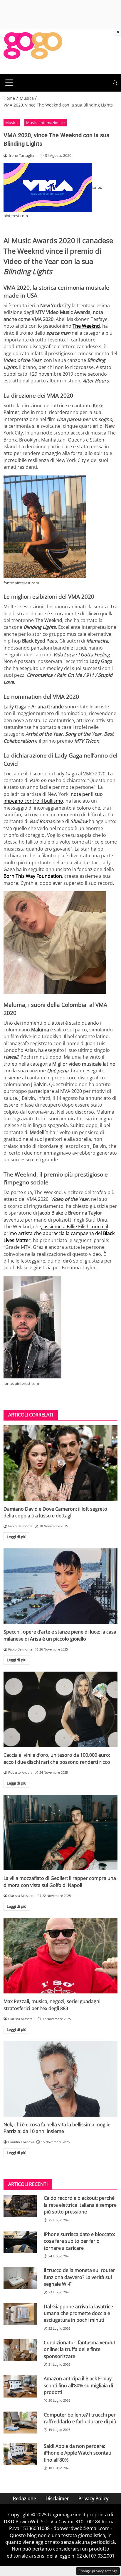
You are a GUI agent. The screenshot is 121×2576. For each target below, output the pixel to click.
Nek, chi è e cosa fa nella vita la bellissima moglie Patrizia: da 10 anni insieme (57, 2128)
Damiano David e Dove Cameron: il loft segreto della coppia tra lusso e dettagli (55, 1512)
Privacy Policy (93, 2498)
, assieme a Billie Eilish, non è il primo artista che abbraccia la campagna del (59, 1233)
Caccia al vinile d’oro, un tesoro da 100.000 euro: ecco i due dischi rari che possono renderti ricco (57, 1758)
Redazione (25, 2498)
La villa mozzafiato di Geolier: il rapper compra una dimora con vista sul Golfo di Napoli (60, 1882)
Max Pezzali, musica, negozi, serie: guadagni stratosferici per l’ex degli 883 (52, 2005)
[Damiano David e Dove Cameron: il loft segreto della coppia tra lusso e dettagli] (60, 1463)
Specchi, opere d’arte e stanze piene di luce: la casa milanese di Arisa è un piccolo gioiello (60, 1635)
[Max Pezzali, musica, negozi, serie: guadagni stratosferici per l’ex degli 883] (60, 1956)
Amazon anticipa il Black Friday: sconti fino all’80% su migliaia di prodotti (78, 2385)
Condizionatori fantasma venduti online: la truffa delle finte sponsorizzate (80, 2349)
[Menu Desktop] (9, 83)
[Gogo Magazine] (33, 51)
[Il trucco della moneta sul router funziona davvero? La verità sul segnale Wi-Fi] (20, 2278)
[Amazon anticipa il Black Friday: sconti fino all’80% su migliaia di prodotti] (20, 2386)
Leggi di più (17, 1537)
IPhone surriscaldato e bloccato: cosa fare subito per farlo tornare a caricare (79, 2241)
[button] (115, 83)
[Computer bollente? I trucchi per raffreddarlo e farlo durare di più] (20, 2423)
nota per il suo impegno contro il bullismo (53, 797)
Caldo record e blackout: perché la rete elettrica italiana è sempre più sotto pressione (80, 2205)
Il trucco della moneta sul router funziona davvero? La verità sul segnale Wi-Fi (79, 2277)
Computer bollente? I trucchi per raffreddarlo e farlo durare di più (80, 2418)
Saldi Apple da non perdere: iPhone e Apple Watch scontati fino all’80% (78, 2453)
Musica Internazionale (45, 123)
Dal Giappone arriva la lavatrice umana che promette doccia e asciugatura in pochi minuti (78, 2313)
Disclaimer (57, 2498)
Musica (11, 123)
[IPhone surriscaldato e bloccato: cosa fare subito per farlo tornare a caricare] (20, 2242)
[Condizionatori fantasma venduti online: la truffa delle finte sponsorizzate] (20, 2350)
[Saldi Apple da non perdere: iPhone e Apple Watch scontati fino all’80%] (20, 2454)
